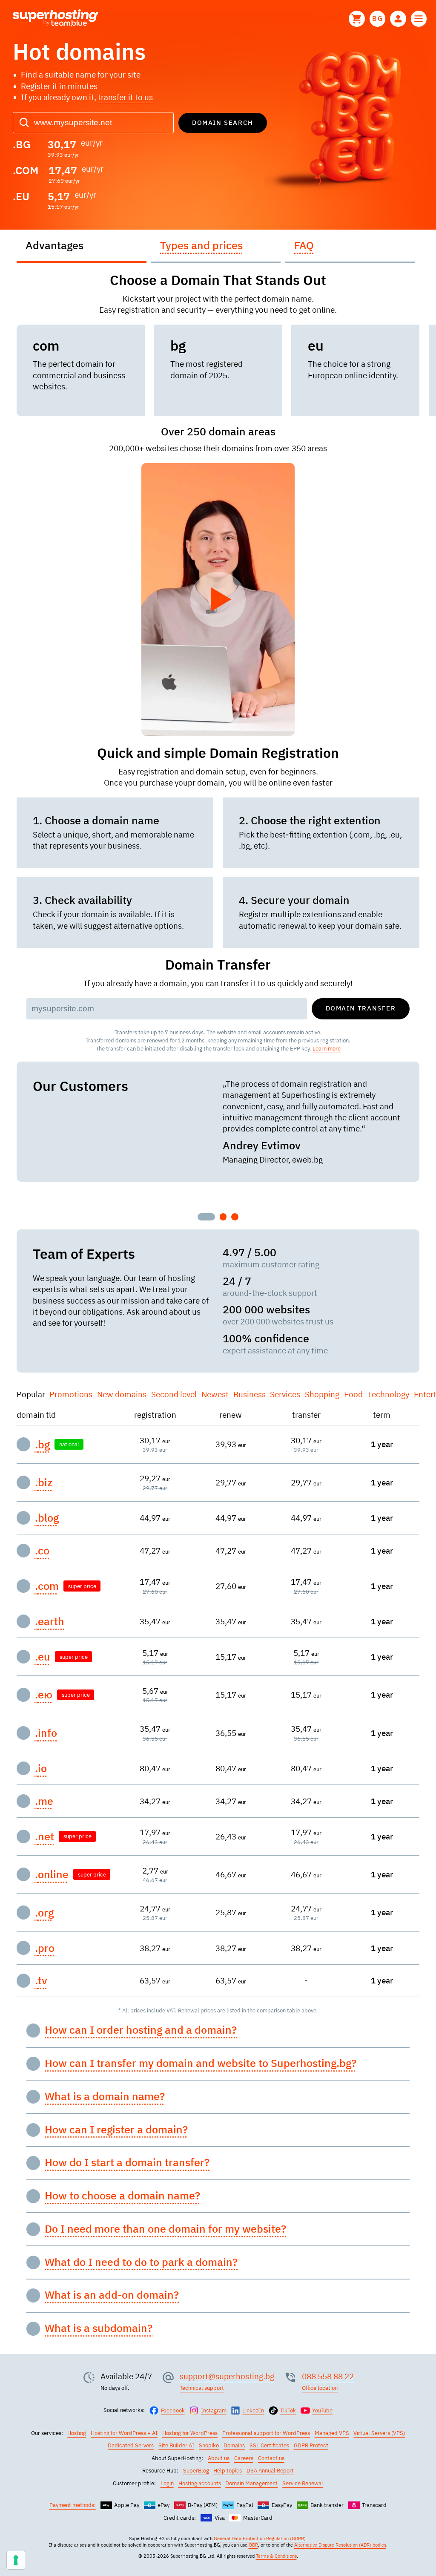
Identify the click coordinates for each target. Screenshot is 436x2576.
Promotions (71, 1394)
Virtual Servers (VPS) (379, 2433)
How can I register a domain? (116, 2130)
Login (167, 2483)
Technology (388, 1394)
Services (285, 1394)
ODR (253, 2545)
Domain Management (251, 2483)
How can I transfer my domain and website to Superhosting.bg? (201, 2063)
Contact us (271, 2458)
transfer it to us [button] (125, 97)
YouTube (322, 2410)
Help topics (228, 2470)
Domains (234, 2445)
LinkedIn (253, 2410)
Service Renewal (303, 2483)
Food (353, 1394)
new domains (122, 1394)
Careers (244, 2458)
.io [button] (41, 1768)
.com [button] (47, 1586)
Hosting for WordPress (190, 2433)
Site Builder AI (176, 2445)
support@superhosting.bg (227, 2376)
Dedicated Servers (131, 2445)
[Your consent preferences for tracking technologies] (16, 2560)
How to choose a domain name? (122, 2196)
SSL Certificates (269, 2445)
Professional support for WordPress (266, 2433)
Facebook (173, 2410)
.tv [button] (41, 1980)
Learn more (327, 1048)
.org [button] (44, 1913)
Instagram (214, 2410)
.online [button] (52, 1874)
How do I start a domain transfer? (127, 2162)
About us (219, 2458)
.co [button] (42, 1551)
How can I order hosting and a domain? (141, 2030)
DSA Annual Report (270, 2470)
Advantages (54, 245)
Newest (215, 1394)
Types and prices (201, 245)
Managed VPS (332, 2433)
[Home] (56, 19)
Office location (320, 2388)
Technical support (202, 2388)
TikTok (288, 2410)
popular (31, 1394)
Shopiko (209, 2445)
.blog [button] (47, 1518)
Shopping (322, 1394)
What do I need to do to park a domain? (141, 2262)
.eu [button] (43, 1657)
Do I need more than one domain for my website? (165, 2229)
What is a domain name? (105, 2096)
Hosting (77, 2433)
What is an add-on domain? (112, 2295)
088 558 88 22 (328, 2376)
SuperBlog (196, 2470)
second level (174, 1394)
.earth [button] (50, 1621)
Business (250, 1394)
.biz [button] (44, 1482)
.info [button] (46, 1733)
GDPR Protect (311, 2445)
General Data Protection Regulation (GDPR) (260, 2539)
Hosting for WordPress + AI (124, 2433)
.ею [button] (44, 1695)
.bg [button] (42, 1445)
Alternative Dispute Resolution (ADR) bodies (340, 2545)
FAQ (304, 245)
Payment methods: (73, 2505)
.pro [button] (45, 1948)
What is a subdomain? (99, 2328)
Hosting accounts (200, 2483)
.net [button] (44, 1836)
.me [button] (44, 1801)
